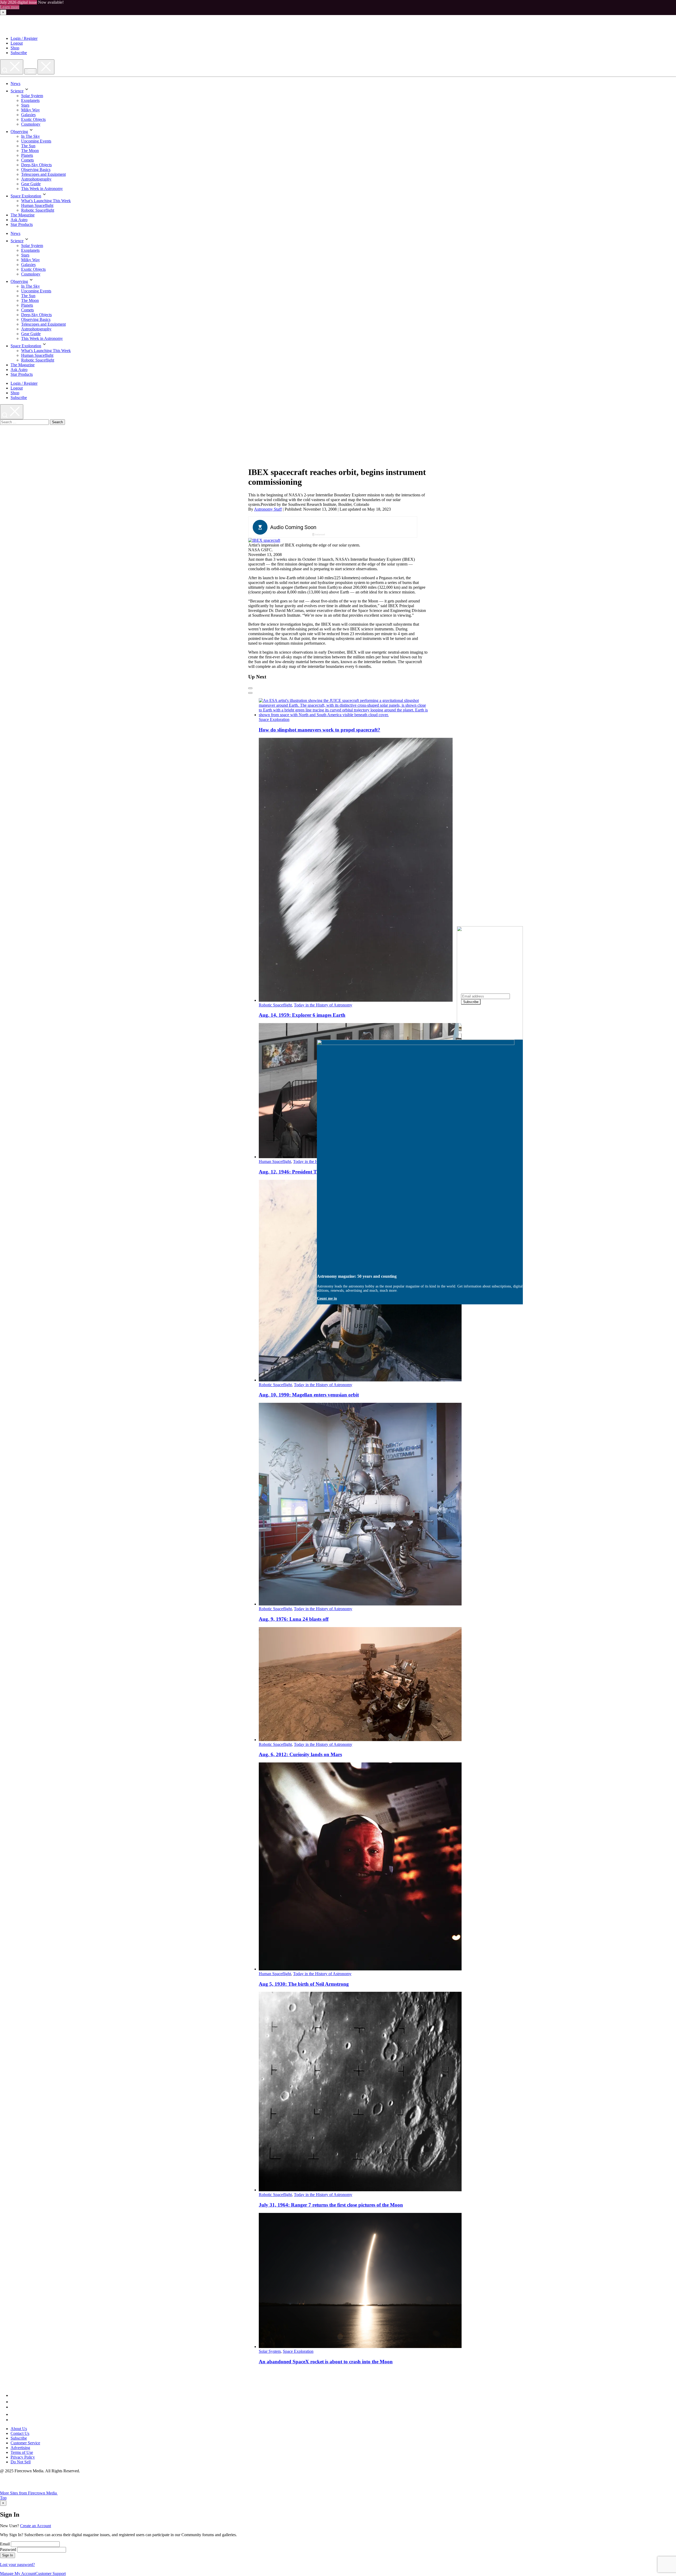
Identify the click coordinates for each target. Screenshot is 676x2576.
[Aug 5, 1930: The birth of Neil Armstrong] (360, 1969)
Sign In (8, 2555)
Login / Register (24, 38)
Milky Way (30, 110)
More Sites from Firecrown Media (29, 2493)
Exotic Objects (33, 119)
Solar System (32, 96)
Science (17, 91)
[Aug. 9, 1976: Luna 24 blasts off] (360, 1604)
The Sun (28, 146)
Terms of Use (22, 2452)
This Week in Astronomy (42, 189)
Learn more (10, 7)
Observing (19, 132)
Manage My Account (18, 2573)
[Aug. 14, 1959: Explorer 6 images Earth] (356, 1000)
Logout (17, 43)
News (15, 84)
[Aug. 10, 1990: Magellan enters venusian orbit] (360, 1380)
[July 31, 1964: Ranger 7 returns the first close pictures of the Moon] (360, 2190)
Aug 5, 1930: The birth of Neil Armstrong (304, 1984)
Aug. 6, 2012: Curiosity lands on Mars (300, 1754)
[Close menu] (46, 67)
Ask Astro (19, 220)
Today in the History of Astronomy (323, 1005)
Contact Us (20, 2433)
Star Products (22, 224)
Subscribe (19, 53)
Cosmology (31, 124)
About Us (19, 2429)
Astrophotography (36, 179)
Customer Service (25, 2443)
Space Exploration (26, 196)
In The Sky (30, 136)
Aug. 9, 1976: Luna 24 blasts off (294, 1619)
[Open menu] (30, 71)
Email (5, 2544)
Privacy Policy (23, 2457)
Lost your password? (17, 2565)
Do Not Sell (21, 2462)
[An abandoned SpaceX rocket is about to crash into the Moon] (360, 2347)
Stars (25, 105)
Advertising (20, 2448)
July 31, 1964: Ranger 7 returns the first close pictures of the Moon (331, 2205)
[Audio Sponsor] (372, 527)
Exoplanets (30, 100)
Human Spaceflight (37, 205)
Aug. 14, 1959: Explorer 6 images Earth (302, 1015)
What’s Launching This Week (46, 201)
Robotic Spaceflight (38, 210)
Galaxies (28, 115)
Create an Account (36, 2526)
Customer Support (51, 2573)
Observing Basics (36, 170)
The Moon (30, 151)
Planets (27, 155)
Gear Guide (31, 184)
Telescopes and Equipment (43, 174)
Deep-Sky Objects (36, 165)
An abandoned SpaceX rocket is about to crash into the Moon (326, 2362)
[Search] (12, 67)
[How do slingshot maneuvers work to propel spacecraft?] (343, 715)
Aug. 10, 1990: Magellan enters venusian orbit (309, 1395)
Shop (15, 48)
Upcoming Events (36, 141)
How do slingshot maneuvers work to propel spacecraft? (320, 730)
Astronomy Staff (268, 509)
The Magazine (23, 215)
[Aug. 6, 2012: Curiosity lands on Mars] (360, 1740)
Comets (27, 160)
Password (8, 2549)
